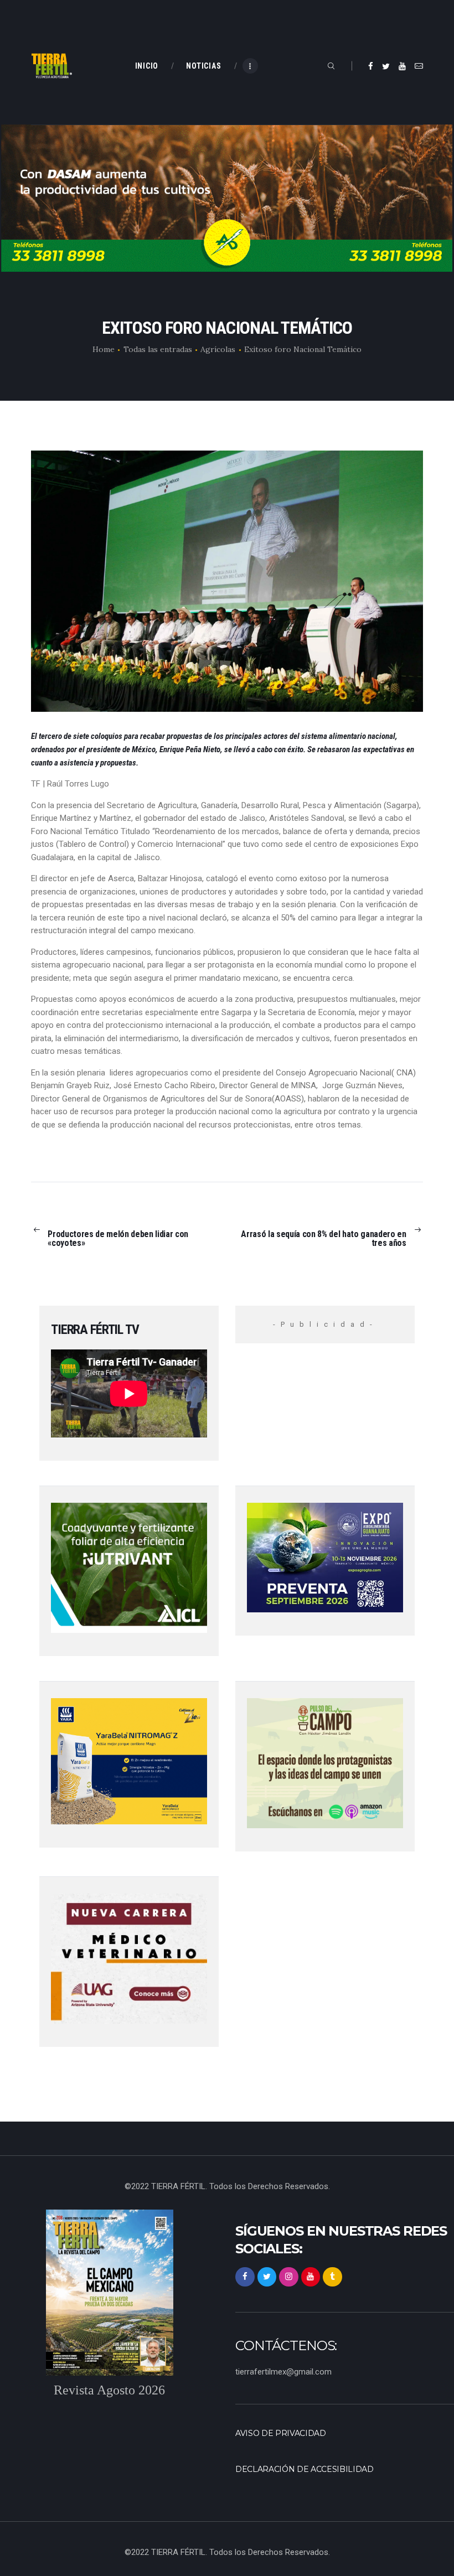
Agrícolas (218, 349)
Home (104, 349)
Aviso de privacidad (281, 2433)
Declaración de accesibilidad (305, 2469)
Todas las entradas (158, 349)
